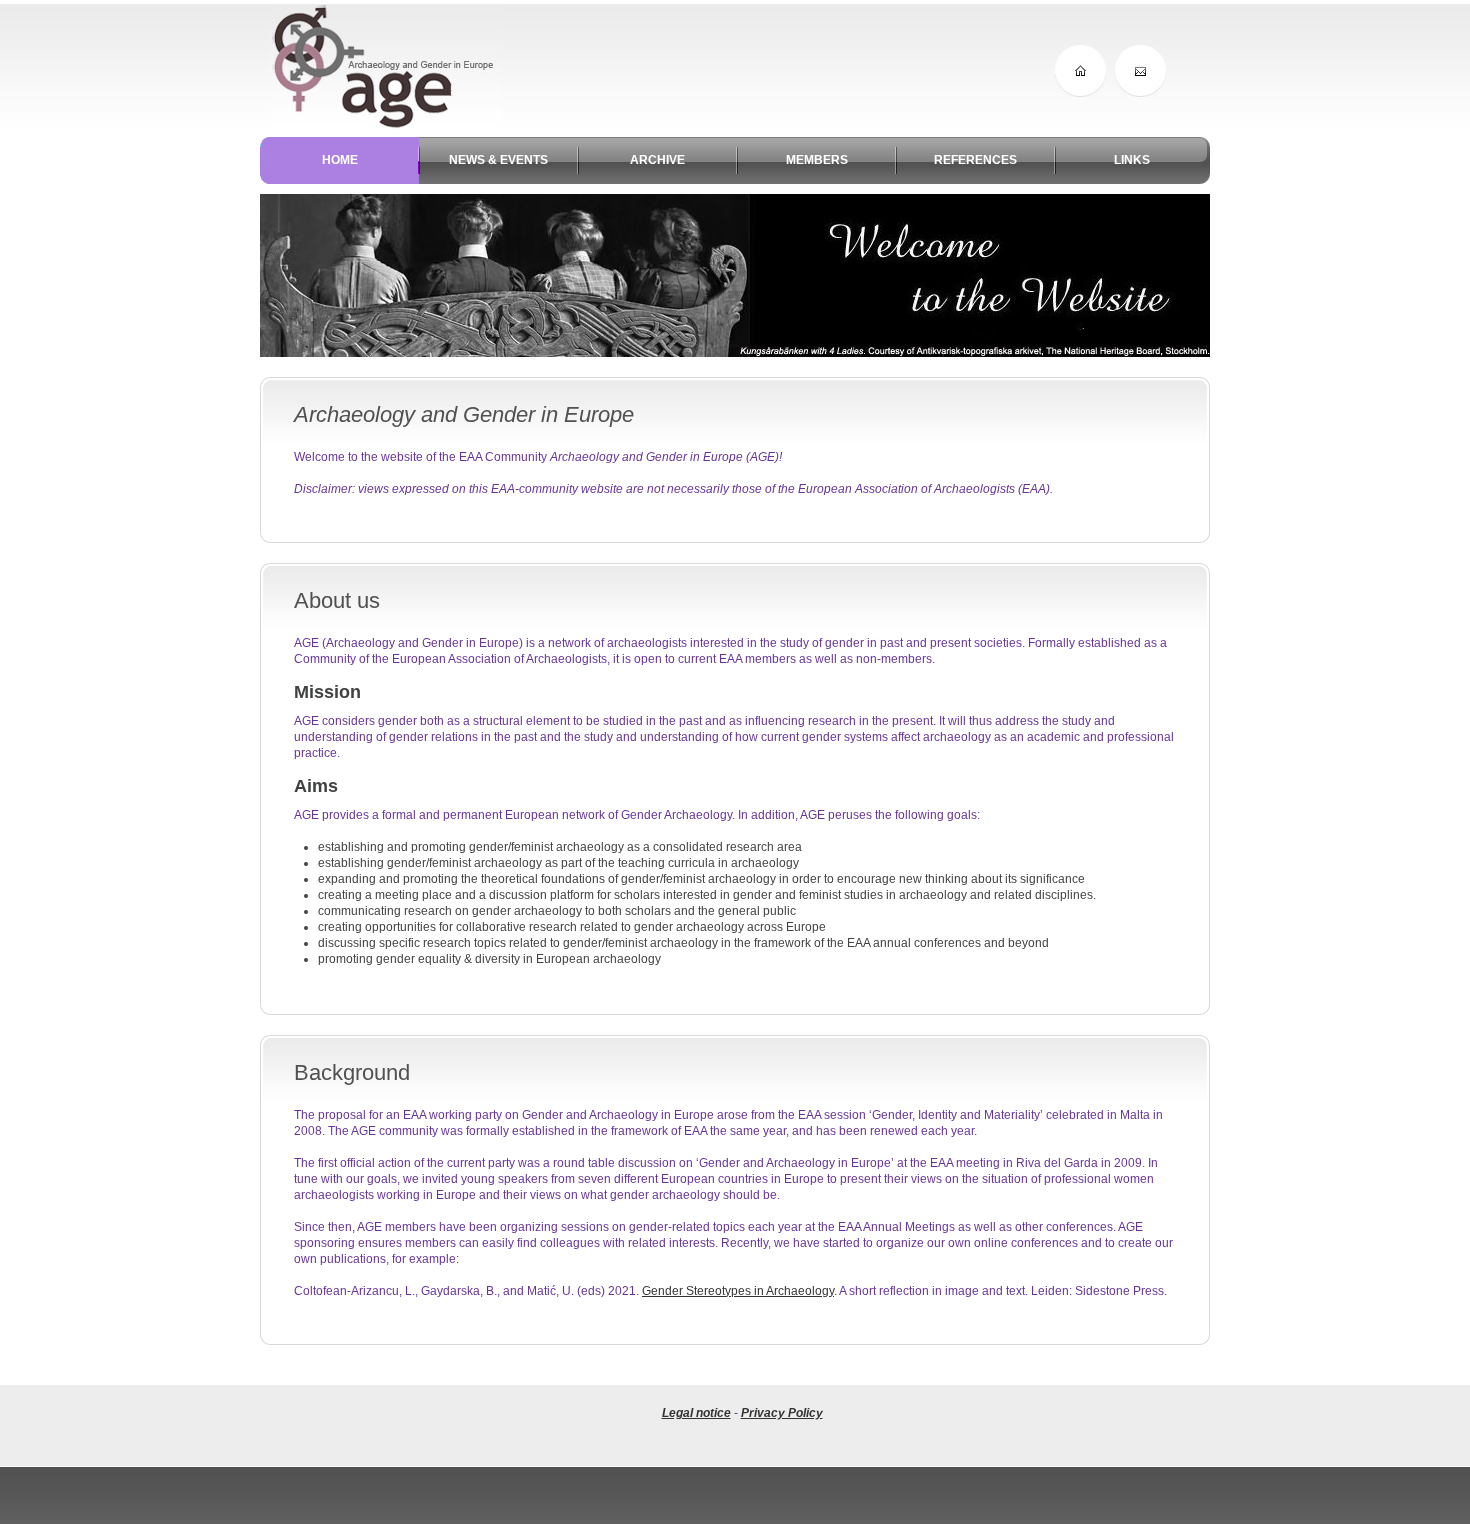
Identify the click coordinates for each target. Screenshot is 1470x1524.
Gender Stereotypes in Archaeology (738, 1291)
